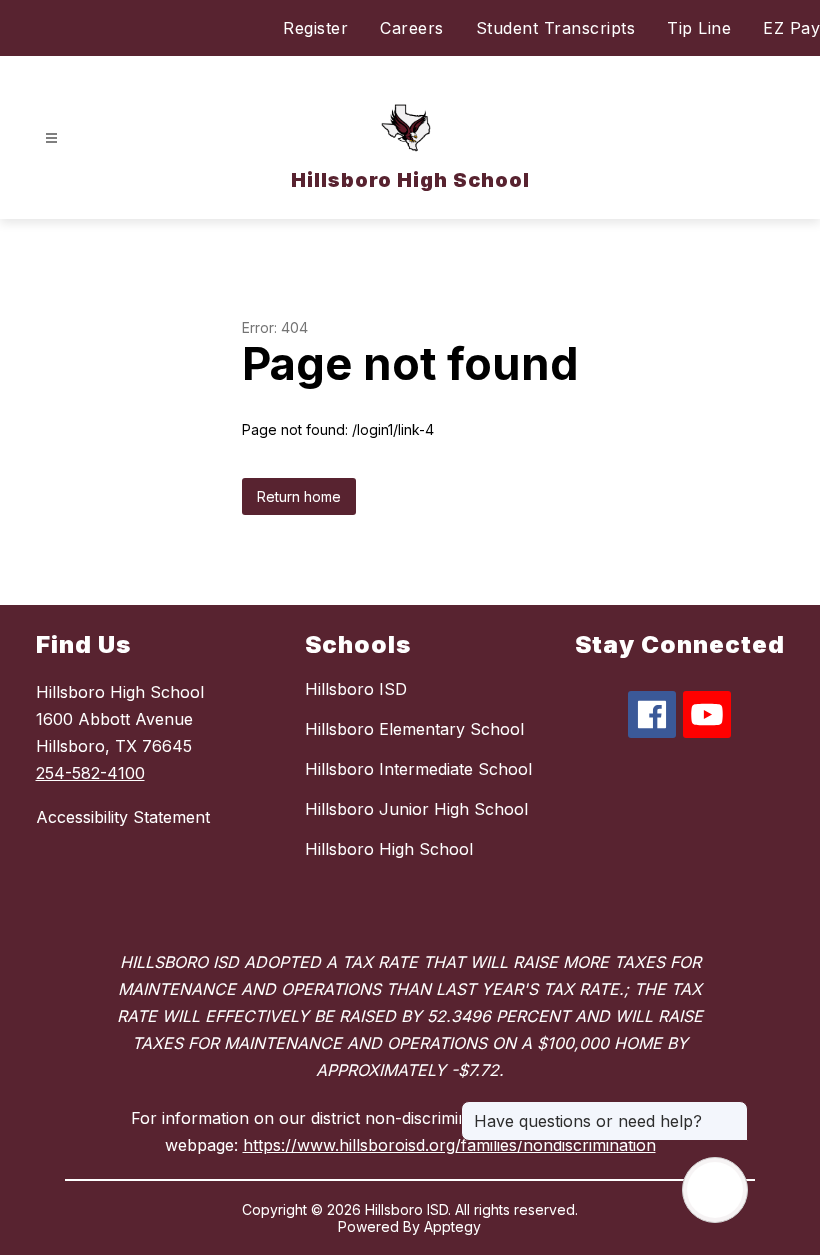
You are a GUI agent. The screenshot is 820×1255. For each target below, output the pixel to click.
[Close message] (732, 1111)
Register (315, 28)
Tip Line (699, 28)
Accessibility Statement (123, 817)
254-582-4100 (90, 773)
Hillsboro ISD (356, 689)
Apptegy (452, 1226)
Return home (299, 496)
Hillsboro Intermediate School (418, 769)
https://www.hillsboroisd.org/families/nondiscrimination (449, 1145)
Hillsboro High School (389, 849)
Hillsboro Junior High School (416, 809)
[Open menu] (51, 138)
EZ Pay (791, 28)
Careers (412, 28)
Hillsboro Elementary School (414, 729)
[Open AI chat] (715, 1190)
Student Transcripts (556, 28)
